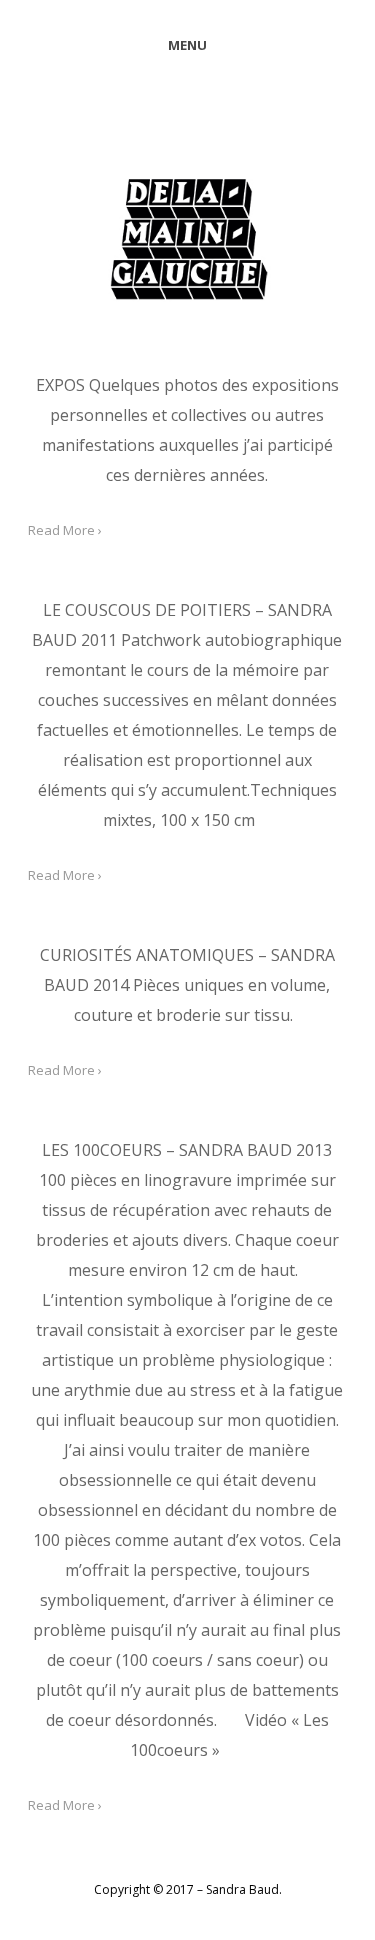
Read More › (65, 530)
